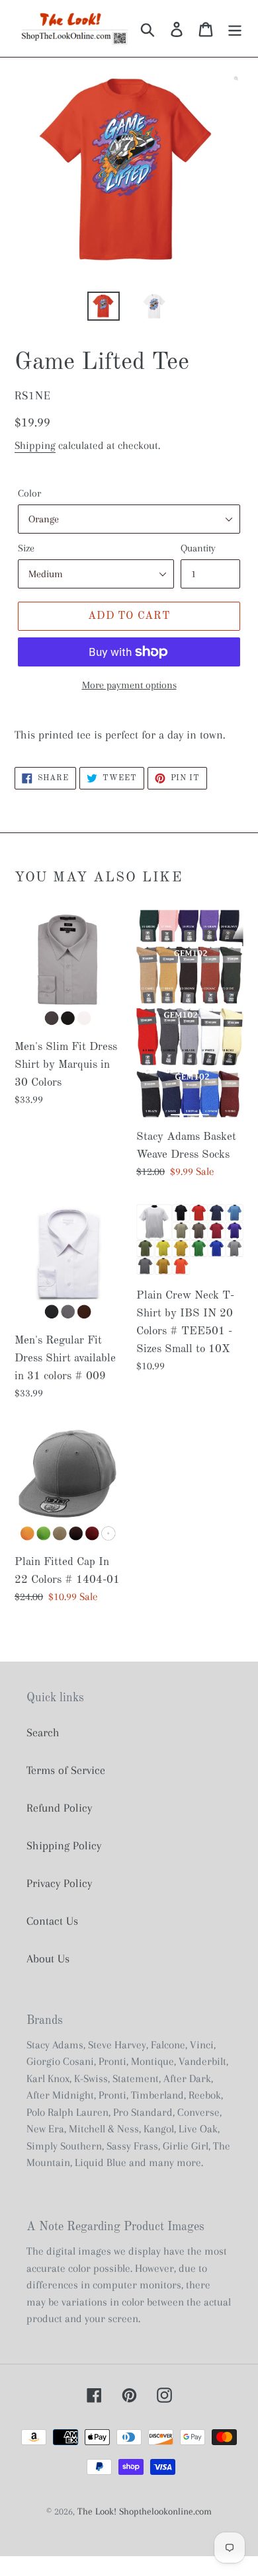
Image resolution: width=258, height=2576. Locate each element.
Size (26, 548)
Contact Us (52, 1921)
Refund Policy (59, 1808)
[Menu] (235, 29)
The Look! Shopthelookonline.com (145, 2511)
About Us (48, 1958)
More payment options (129, 685)
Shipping (35, 445)
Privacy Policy (59, 1883)
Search (43, 1732)
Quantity (198, 548)
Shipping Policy (64, 1845)
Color (29, 493)
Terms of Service (66, 1770)
